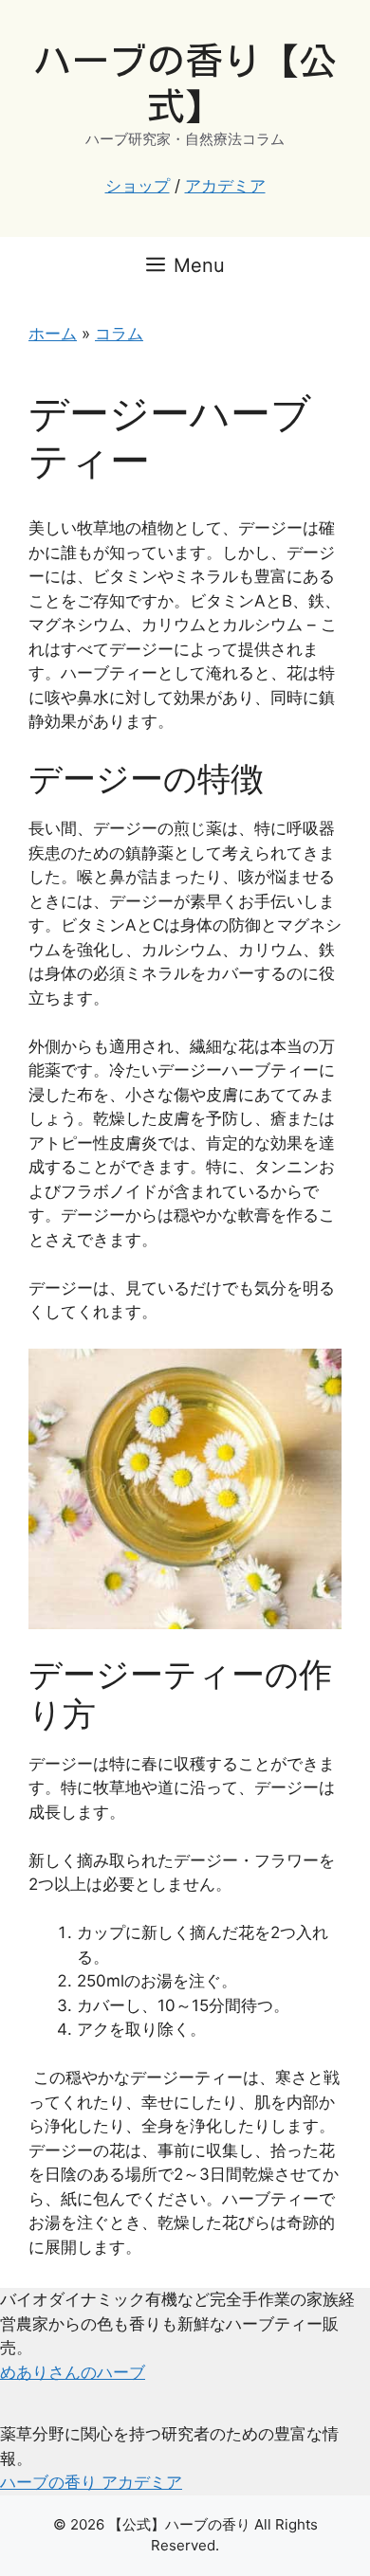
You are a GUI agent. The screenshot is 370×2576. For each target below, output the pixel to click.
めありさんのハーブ (73, 2372)
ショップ (138, 186)
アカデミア (225, 186)
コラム (119, 334)
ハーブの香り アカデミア (91, 2482)
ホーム (53, 334)
